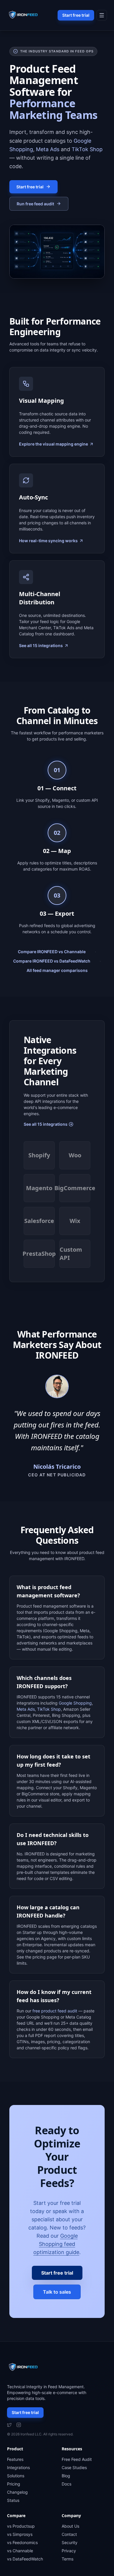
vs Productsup (21, 2526)
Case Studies (74, 2467)
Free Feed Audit (77, 2459)
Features (15, 2459)
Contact (69, 2534)
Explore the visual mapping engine (53, 444)
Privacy (69, 2551)
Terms (68, 2559)
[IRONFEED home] (25, 15)
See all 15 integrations (41, 645)
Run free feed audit (35, 204)
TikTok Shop (87, 149)
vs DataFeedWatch (25, 2559)
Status (13, 2500)
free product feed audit (55, 2011)
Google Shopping (75, 1703)
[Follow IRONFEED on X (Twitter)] (9, 2425)
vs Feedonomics (22, 2542)
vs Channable (20, 2551)
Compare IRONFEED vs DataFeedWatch (52, 961)
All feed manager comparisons (57, 970)
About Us (70, 2526)
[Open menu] (102, 15)
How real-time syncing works (48, 541)
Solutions (16, 2476)
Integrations (18, 2467)
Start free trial (76, 15)
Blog (66, 2476)
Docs (66, 2484)
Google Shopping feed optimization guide (56, 2244)
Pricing (14, 2484)
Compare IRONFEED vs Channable (52, 952)
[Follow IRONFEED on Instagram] (19, 2425)
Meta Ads (48, 149)
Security (70, 2542)
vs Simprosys (20, 2534)
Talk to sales (57, 2292)
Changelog (17, 2492)
